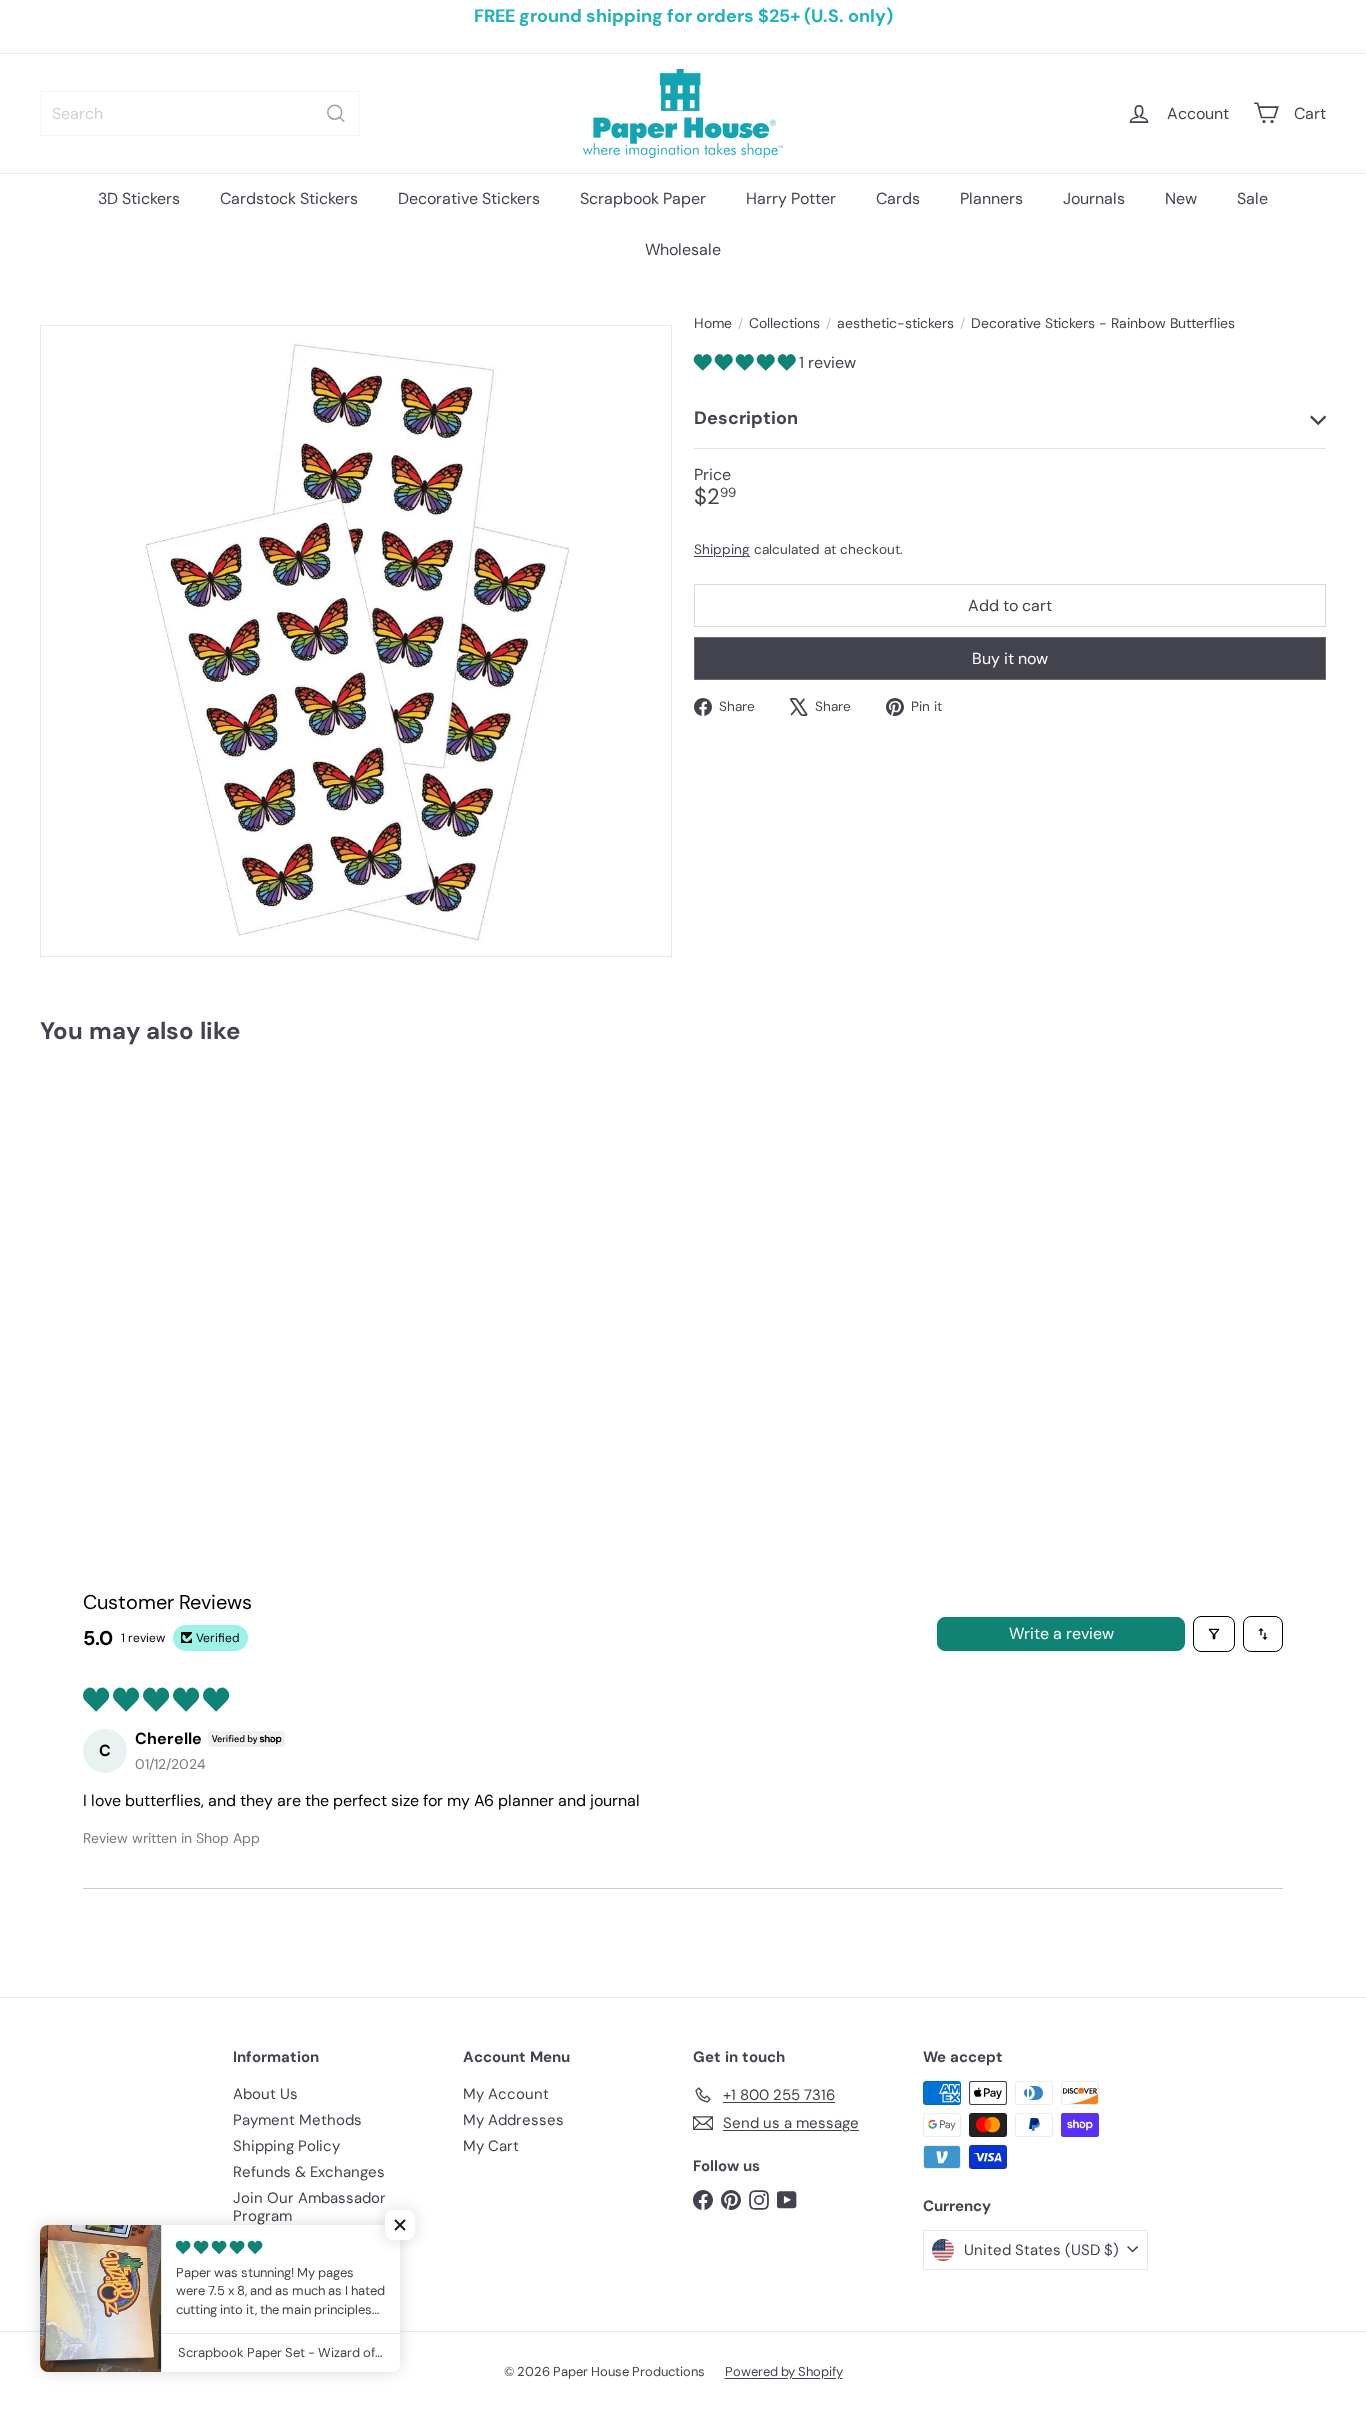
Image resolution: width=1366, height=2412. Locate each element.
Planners (991, 198)
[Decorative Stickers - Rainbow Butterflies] (139, 1238)
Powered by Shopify (784, 2371)
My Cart (491, 2146)
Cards (898, 198)
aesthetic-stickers (895, 323)
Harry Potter (791, 198)
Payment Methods (297, 2120)
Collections (784, 323)
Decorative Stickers (469, 198)
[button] (746, 362)
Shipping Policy (286, 2146)
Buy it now (1010, 658)
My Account (506, 2094)
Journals (1094, 198)
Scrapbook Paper (643, 198)
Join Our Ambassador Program (309, 2207)
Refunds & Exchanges (309, 2172)
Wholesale (683, 249)
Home (713, 323)
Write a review (1061, 1633)
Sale (1252, 198)
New (1181, 198)
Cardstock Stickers (289, 198)
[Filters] (1214, 1634)
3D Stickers (139, 198)
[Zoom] (356, 641)
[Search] (336, 113)
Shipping (722, 549)
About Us (265, 2094)
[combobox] (200, 113)
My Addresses (513, 2120)
